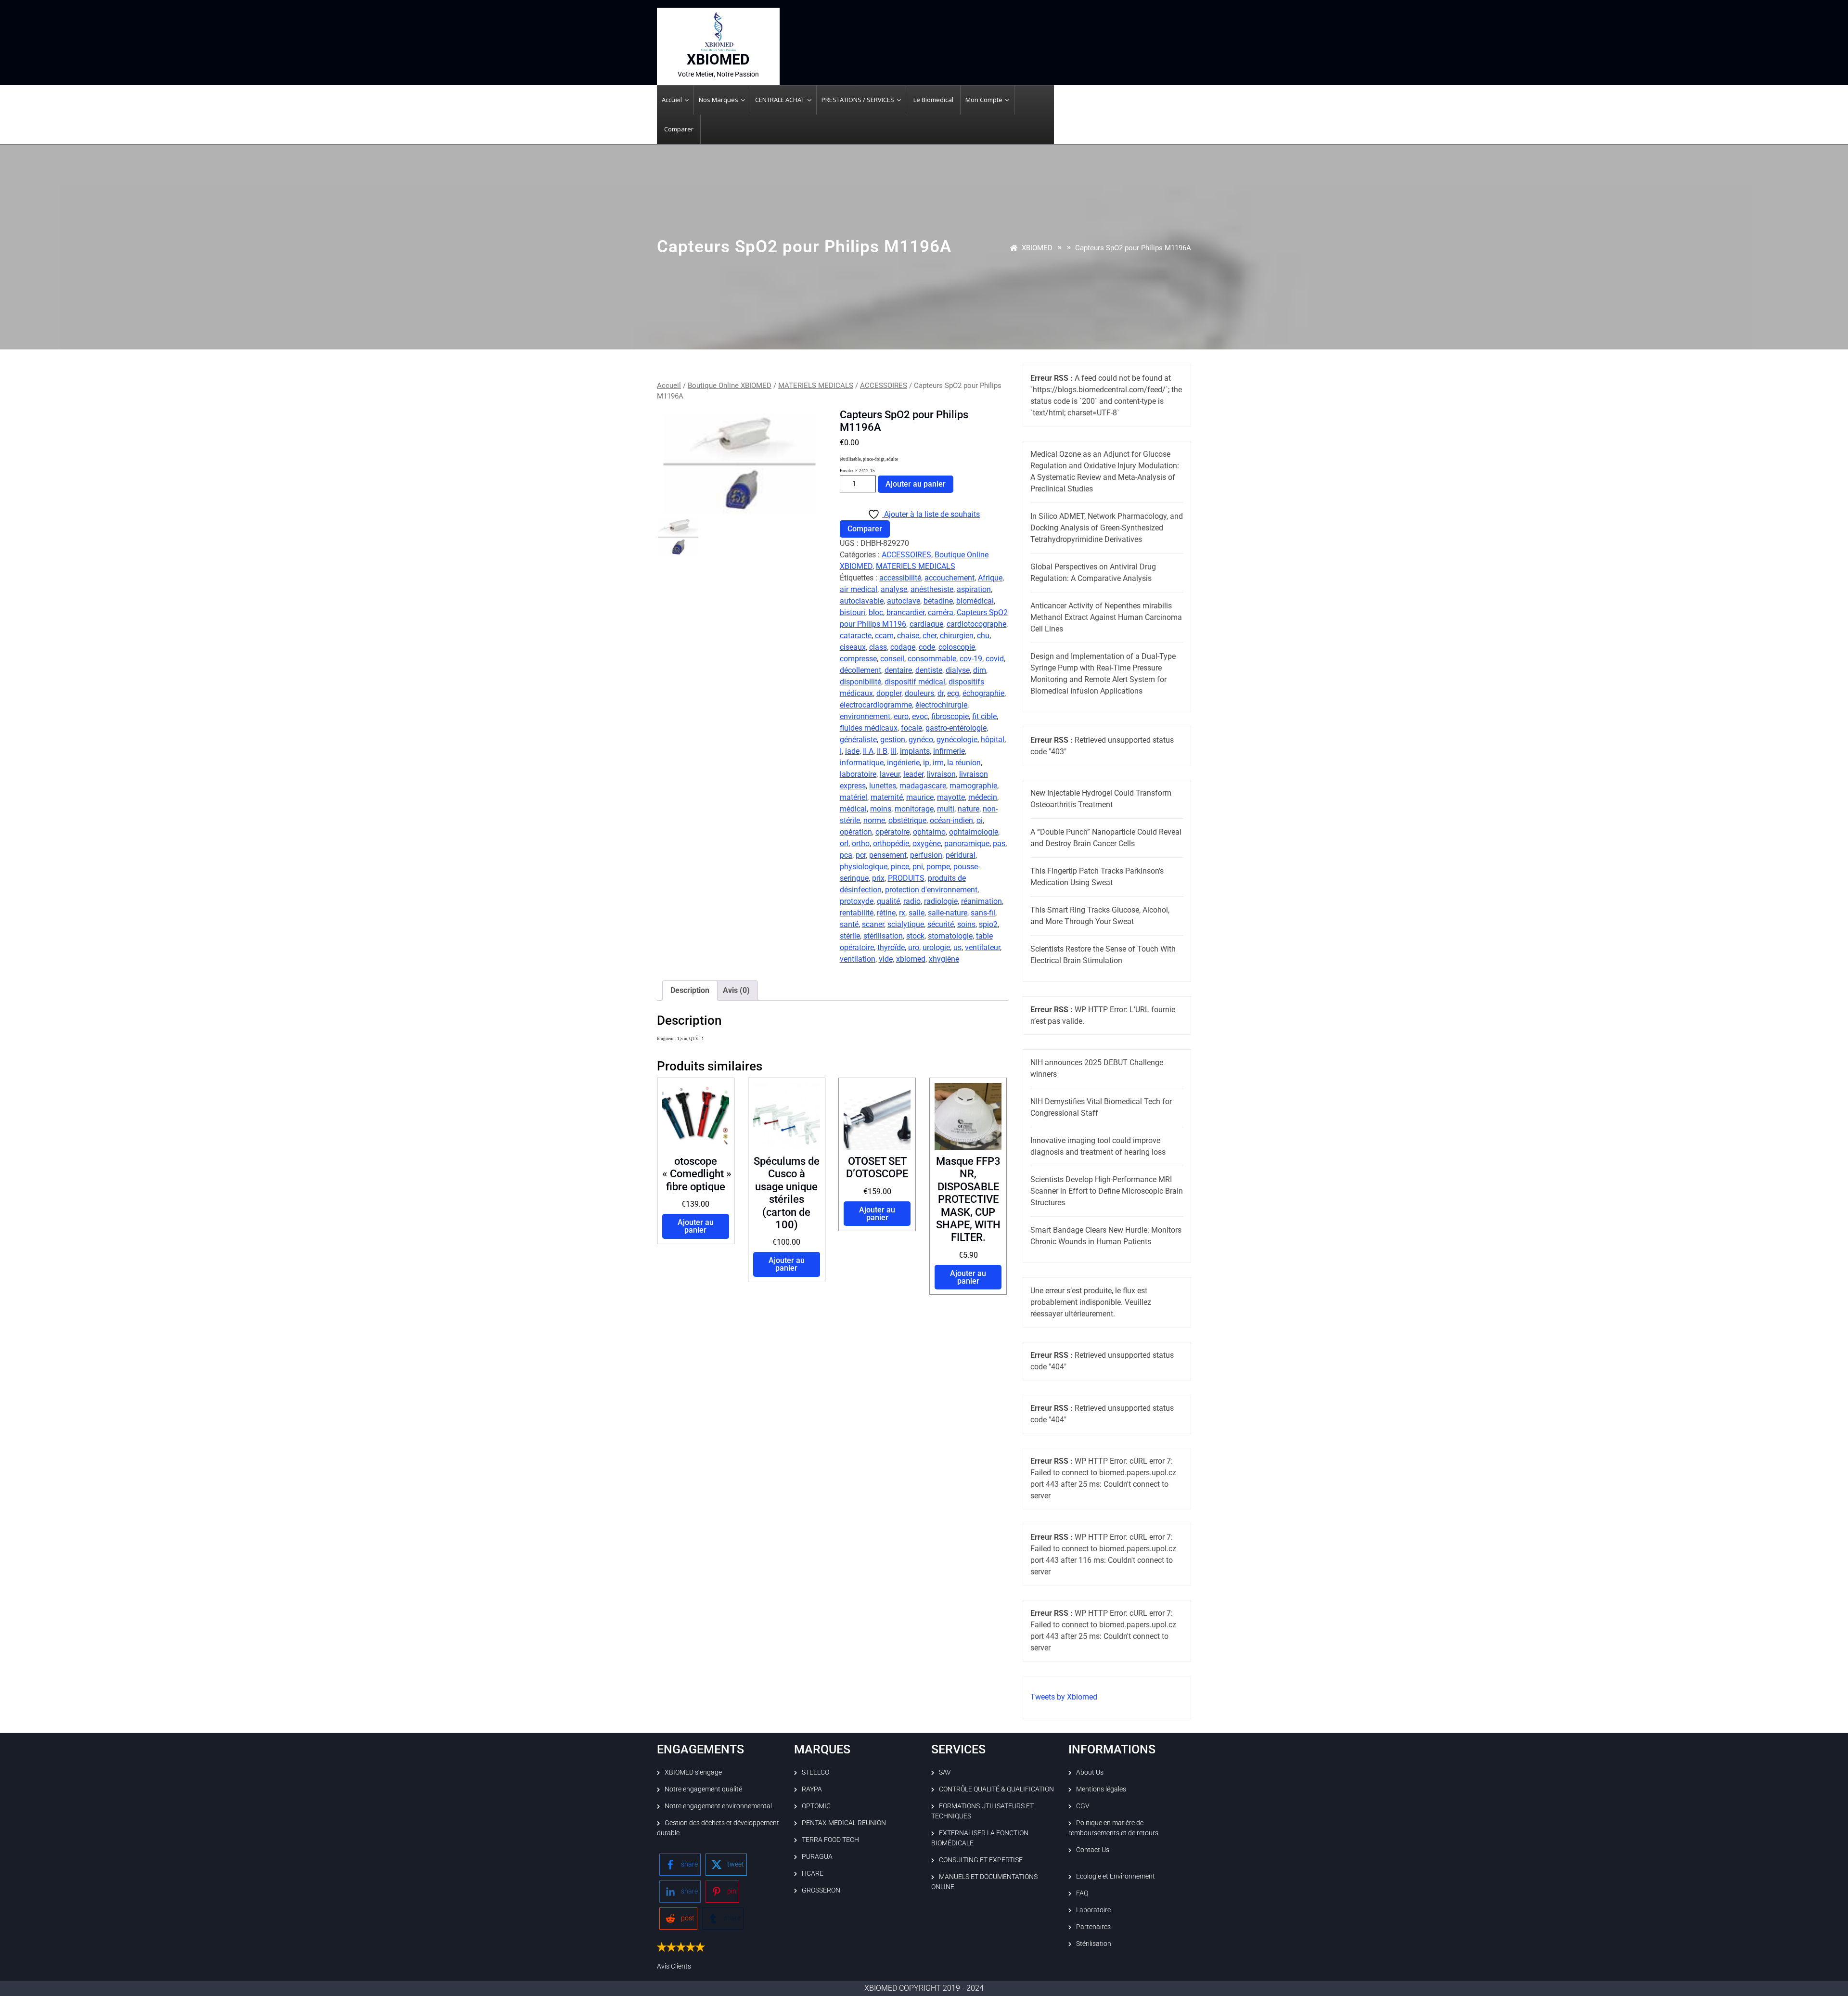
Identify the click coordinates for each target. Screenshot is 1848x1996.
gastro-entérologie (956, 728)
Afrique (990, 578)
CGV (1083, 1806)
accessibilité (900, 578)
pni (918, 867)
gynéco (921, 740)
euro (901, 716)
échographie (983, 693)
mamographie (973, 786)
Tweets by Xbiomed (1064, 1697)
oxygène (927, 843)
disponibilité (860, 682)
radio (912, 901)
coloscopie (957, 647)
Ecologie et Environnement (1116, 1876)
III (894, 751)
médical (853, 809)
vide (886, 959)
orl (844, 843)
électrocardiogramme (876, 705)
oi (980, 820)
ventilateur (982, 947)
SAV (945, 1772)
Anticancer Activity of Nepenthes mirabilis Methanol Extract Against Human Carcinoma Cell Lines (1106, 617)
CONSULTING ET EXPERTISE (981, 1860)
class (878, 647)
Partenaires (1093, 1927)
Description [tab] (690, 990)
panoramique (967, 843)
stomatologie (950, 936)
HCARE (813, 1873)
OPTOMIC (816, 1806)
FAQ (1082, 1893)
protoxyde (857, 901)
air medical (859, 589)
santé (849, 924)
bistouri (853, 612)
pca (846, 855)
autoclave (904, 601)
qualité (888, 901)
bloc (876, 612)
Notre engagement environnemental (718, 1806)
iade (852, 751)
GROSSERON (821, 1890)
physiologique (864, 867)
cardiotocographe (976, 624)
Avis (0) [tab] (736, 990)
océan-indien (951, 820)
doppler (889, 693)
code (927, 647)
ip (926, 763)
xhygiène (944, 959)
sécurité (941, 924)
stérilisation (883, 936)
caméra (941, 612)
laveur (890, 774)
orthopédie (891, 843)
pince (900, 867)
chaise (908, 636)
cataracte (856, 636)
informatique (862, 763)
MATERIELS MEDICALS (816, 386)
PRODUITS (906, 878)
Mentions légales (1101, 1789)
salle (917, 913)
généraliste (858, 740)
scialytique (906, 924)
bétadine (938, 601)
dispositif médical (915, 682)
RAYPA (812, 1789)
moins (881, 809)
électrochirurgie (941, 705)
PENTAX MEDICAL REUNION (844, 1823)
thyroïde (891, 947)
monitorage (914, 809)
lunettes (883, 786)
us (957, 947)
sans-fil (983, 913)
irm (938, 763)
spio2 (988, 924)
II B (882, 751)
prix (878, 878)
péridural (961, 855)
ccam (884, 636)
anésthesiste (932, 589)
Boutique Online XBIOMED (730, 386)
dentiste (929, 670)
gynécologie (957, 740)
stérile (850, 936)
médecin (983, 797)
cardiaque (926, 624)
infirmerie (949, 751)
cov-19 (971, 659)
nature (969, 809)
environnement (865, 716)
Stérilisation (1094, 1944)
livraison (941, 774)
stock (915, 936)
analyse (894, 589)
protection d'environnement (931, 890)
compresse (858, 659)
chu (983, 636)
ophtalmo (929, 832)
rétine (886, 913)
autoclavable (862, 601)
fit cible (984, 716)
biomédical (975, 601)
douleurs (919, 693)
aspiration (974, 589)
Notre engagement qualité (703, 1789)
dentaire (898, 670)
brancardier (905, 612)
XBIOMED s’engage (693, 1772)
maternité (887, 797)
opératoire (892, 832)
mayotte (951, 797)
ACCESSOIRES (884, 386)
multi (946, 809)
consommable (932, 659)
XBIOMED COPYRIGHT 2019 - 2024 (924, 1988)
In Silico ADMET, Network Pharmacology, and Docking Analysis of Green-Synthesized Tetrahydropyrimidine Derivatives (1107, 528)
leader (913, 774)
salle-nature (948, 913)
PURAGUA (817, 1856)
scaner (873, 924)
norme (874, 820)
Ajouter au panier (916, 484)
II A (868, 751)
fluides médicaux (869, 728)
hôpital (993, 740)
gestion (893, 740)
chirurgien (957, 636)
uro (914, 947)
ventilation (858, 959)
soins (966, 924)
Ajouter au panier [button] (696, 1226)
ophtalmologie (974, 832)
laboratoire (858, 774)
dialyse (958, 670)
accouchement (950, 578)
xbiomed (911, 959)
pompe (938, 867)
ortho (861, 843)
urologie (936, 947)
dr (941, 693)
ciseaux (853, 647)
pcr (861, 855)
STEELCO (815, 1772)
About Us (1090, 1772)
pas (999, 843)
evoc (920, 716)
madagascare (923, 786)
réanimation (982, 901)
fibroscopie (950, 716)
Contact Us (1093, 1850)
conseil (892, 659)
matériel (853, 797)
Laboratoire (1093, 1910)
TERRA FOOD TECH (830, 1840)
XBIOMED (718, 59)
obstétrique (907, 820)
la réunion (964, 763)
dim (980, 670)
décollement (860, 670)
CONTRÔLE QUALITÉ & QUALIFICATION (996, 1789)
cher (930, 636)
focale (911, 728)
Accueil (669, 386)
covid (995, 659)
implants (915, 751)
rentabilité (857, 913)
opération (856, 832)
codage (903, 647)
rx (902, 913)
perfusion (926, 855)
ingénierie (903, 763)
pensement (888, 855)
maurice (920, 797)
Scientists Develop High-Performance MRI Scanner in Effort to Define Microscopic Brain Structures (1107, 1191)
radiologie (941, 901)
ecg (953, 693)
